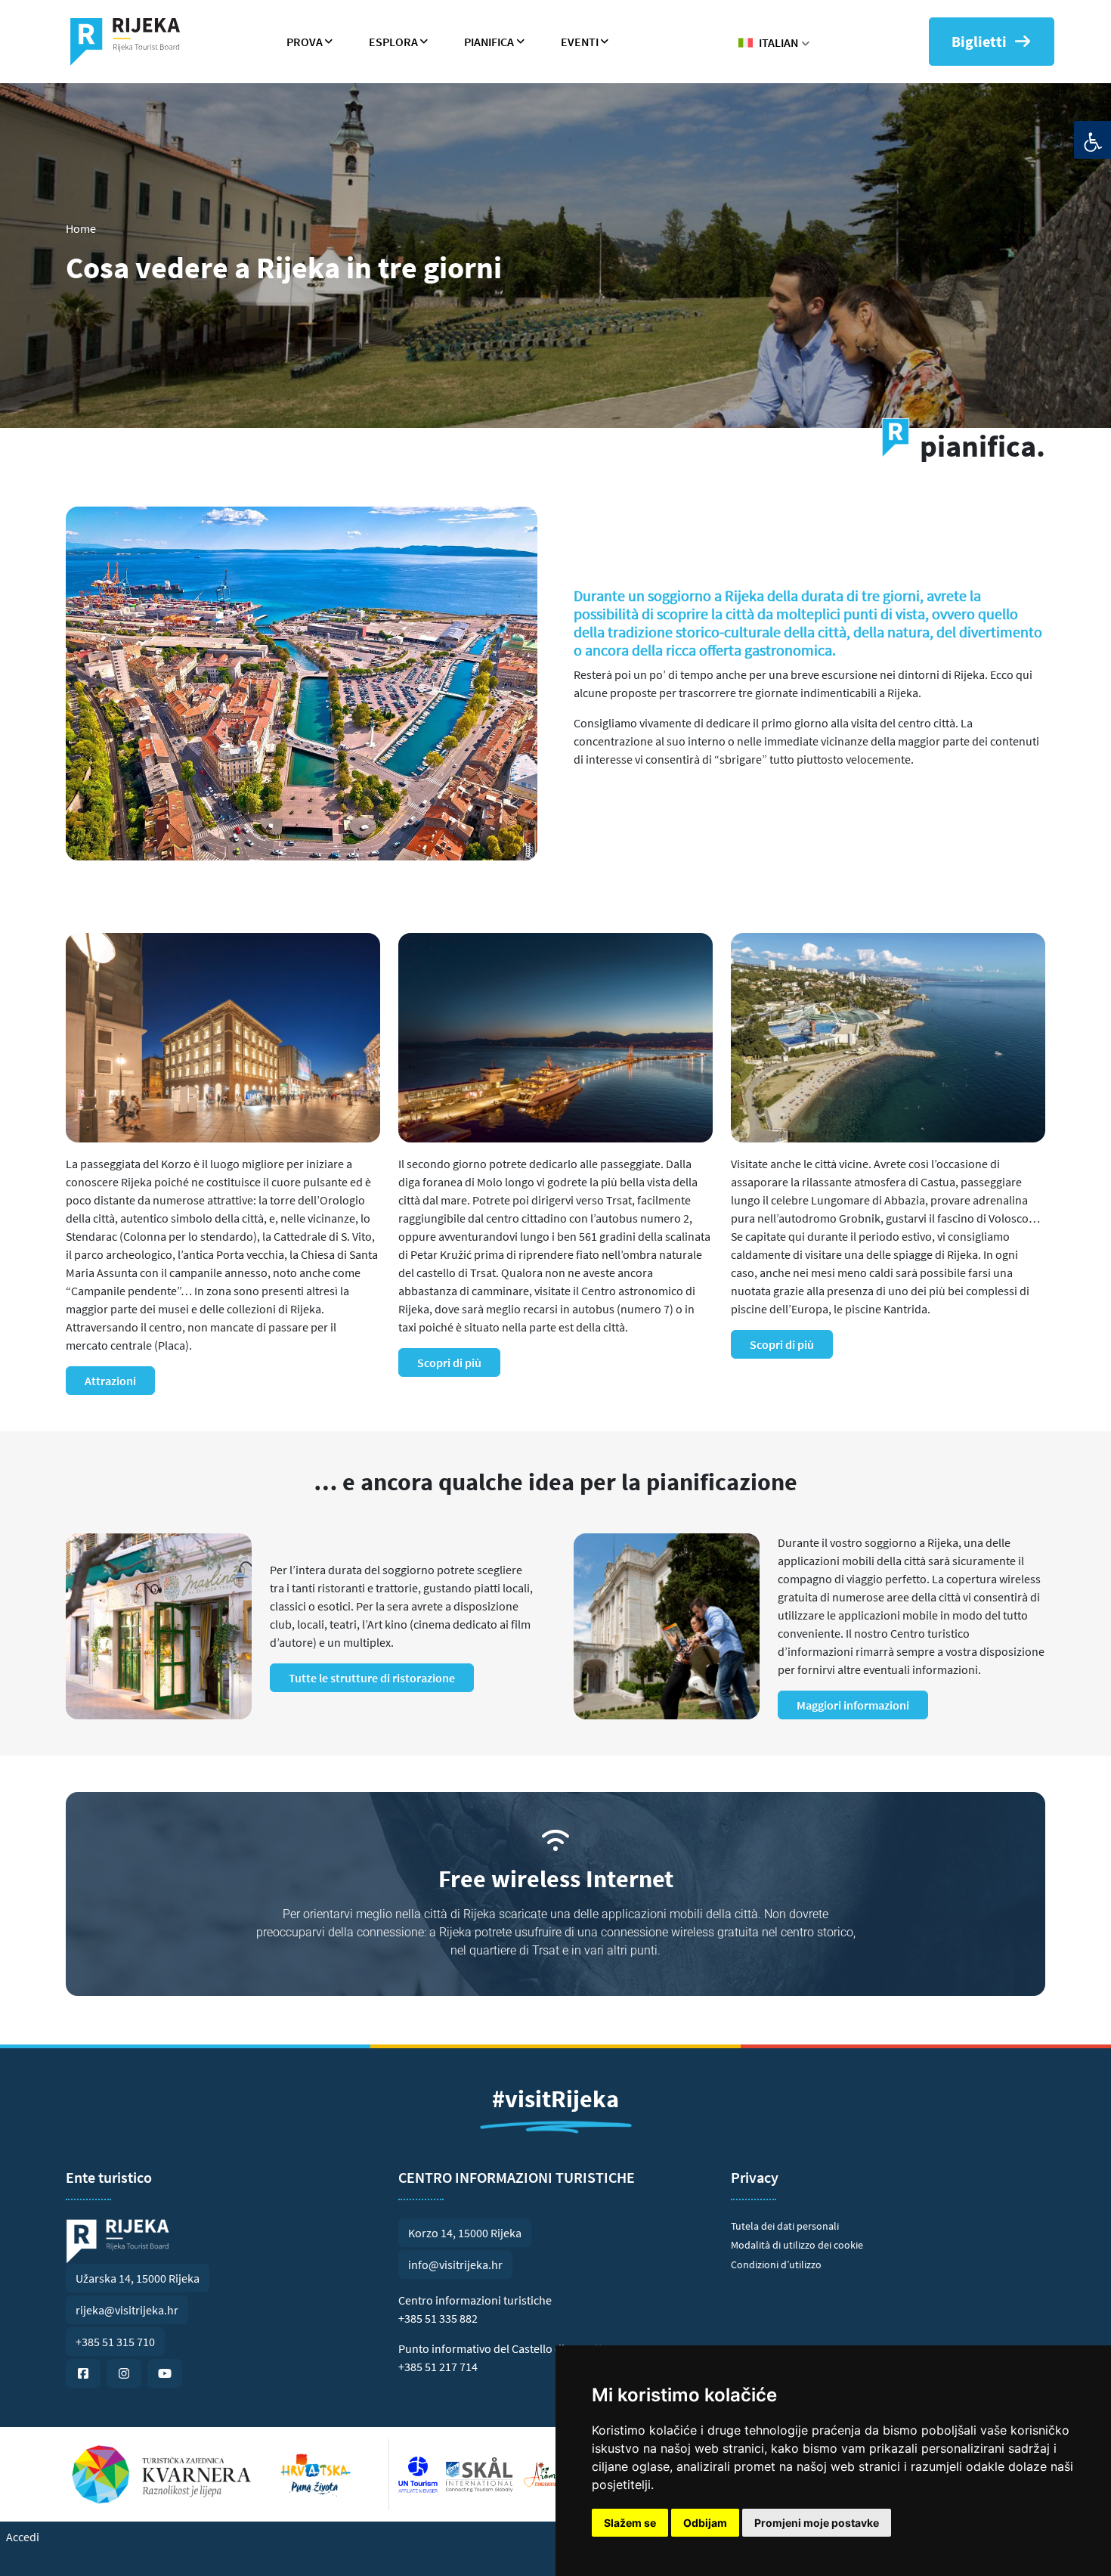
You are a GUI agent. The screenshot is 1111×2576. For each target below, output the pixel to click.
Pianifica (489, 42)
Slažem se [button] (630, 2523)
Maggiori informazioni (853, 1705)
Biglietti (979, 41)
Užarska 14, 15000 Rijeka (138, 2278)
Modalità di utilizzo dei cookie (797, 2245)
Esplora (393, 42)
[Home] (131, 42)
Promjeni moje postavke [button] (817, 2523)
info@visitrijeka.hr (455, 2264)
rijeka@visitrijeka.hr (127, 2310)
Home (81, 228)
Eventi (580, 42)
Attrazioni (110, 1381)
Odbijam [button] (705, 2523)
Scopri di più (449, 1362)
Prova (305, 42)
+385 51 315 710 (115, 2342)
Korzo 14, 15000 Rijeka (465, 2233)
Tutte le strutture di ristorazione (372, 1678)
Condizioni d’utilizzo (776, 2264)
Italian (778, 42)
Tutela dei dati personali (785, 2226)
